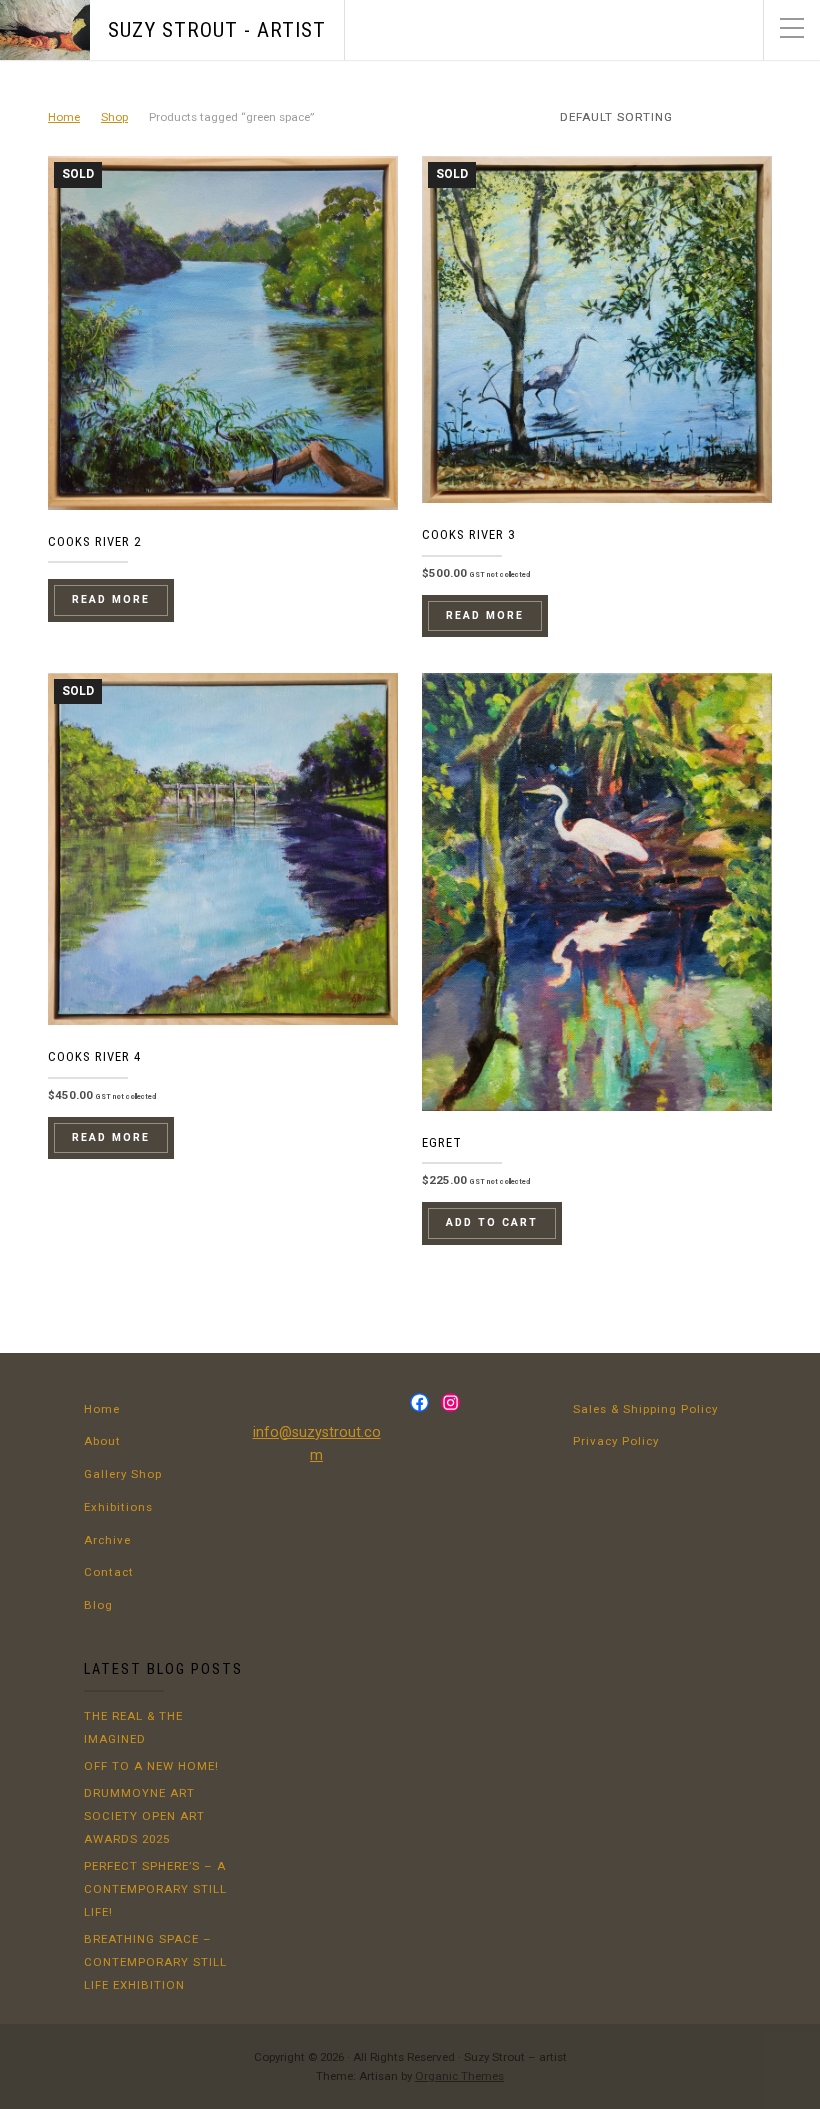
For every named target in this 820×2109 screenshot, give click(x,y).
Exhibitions (118, 1507)
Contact (109, 1572)
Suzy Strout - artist (217, 30)
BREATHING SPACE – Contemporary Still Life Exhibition (155, 1962)
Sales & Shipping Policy (645, 1409)
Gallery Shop (123, 1474)
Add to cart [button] (492, 1222)
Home (64, 117)
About (102, 1441)
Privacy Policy (616, 1441)
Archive (107, 1540)
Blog (98, 1605)
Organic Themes (459, 2076)
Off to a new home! (151, 1766)
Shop (114, 117)
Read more (111, 599)
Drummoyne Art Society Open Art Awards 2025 (144, 1816)
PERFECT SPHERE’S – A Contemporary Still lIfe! (155, 1889)
